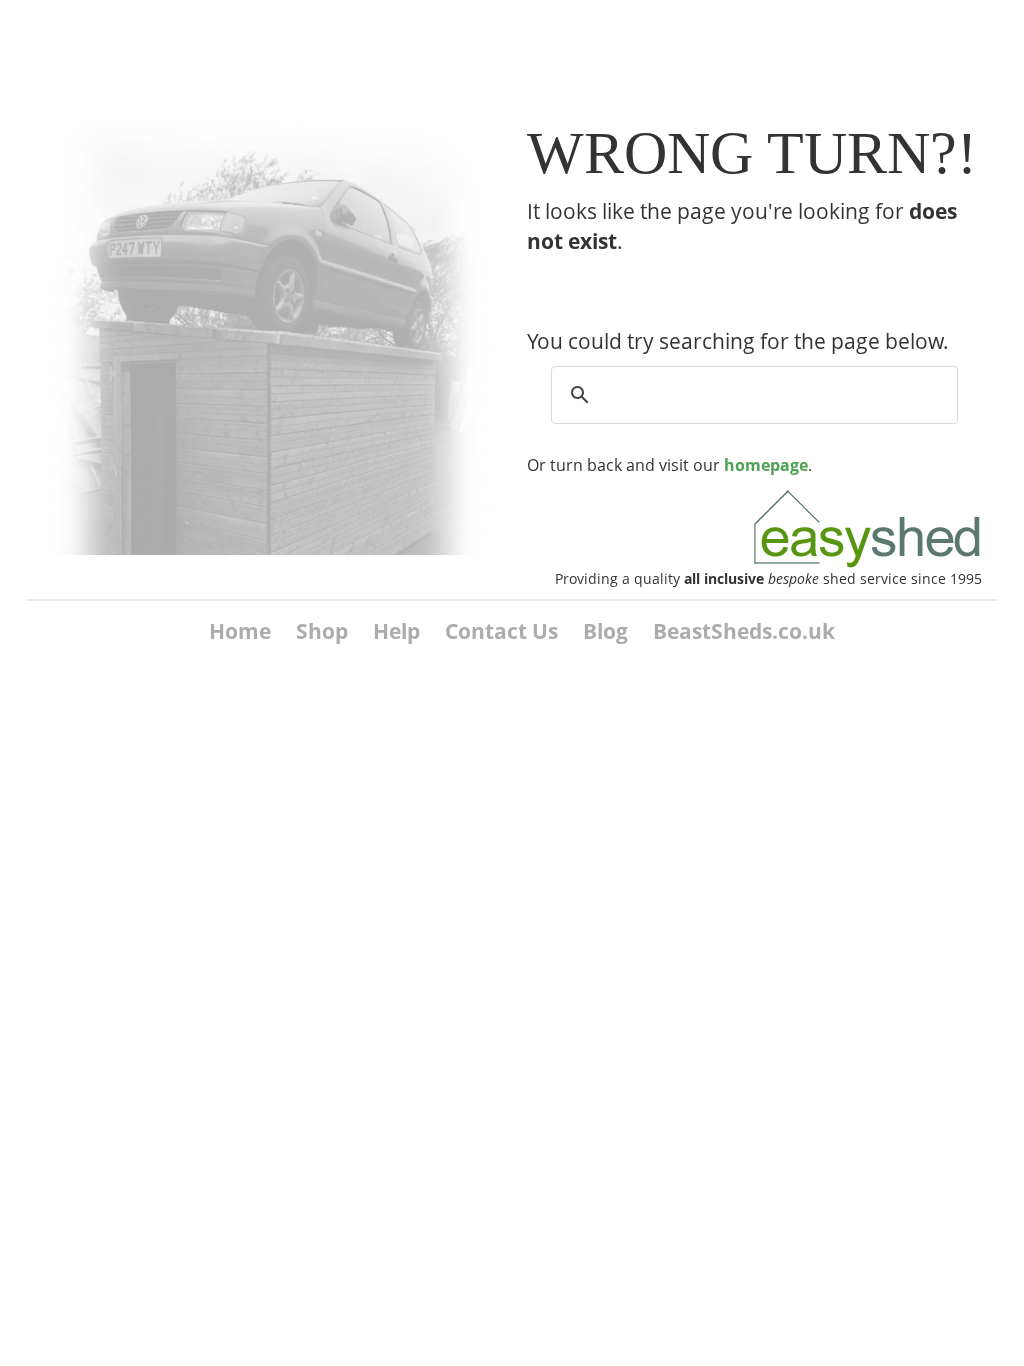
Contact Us (501, 631)
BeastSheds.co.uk (744, 631)
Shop (322, 631)
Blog (605, 631)
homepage (766, 465)
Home (240, 631)
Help (396, 631)
